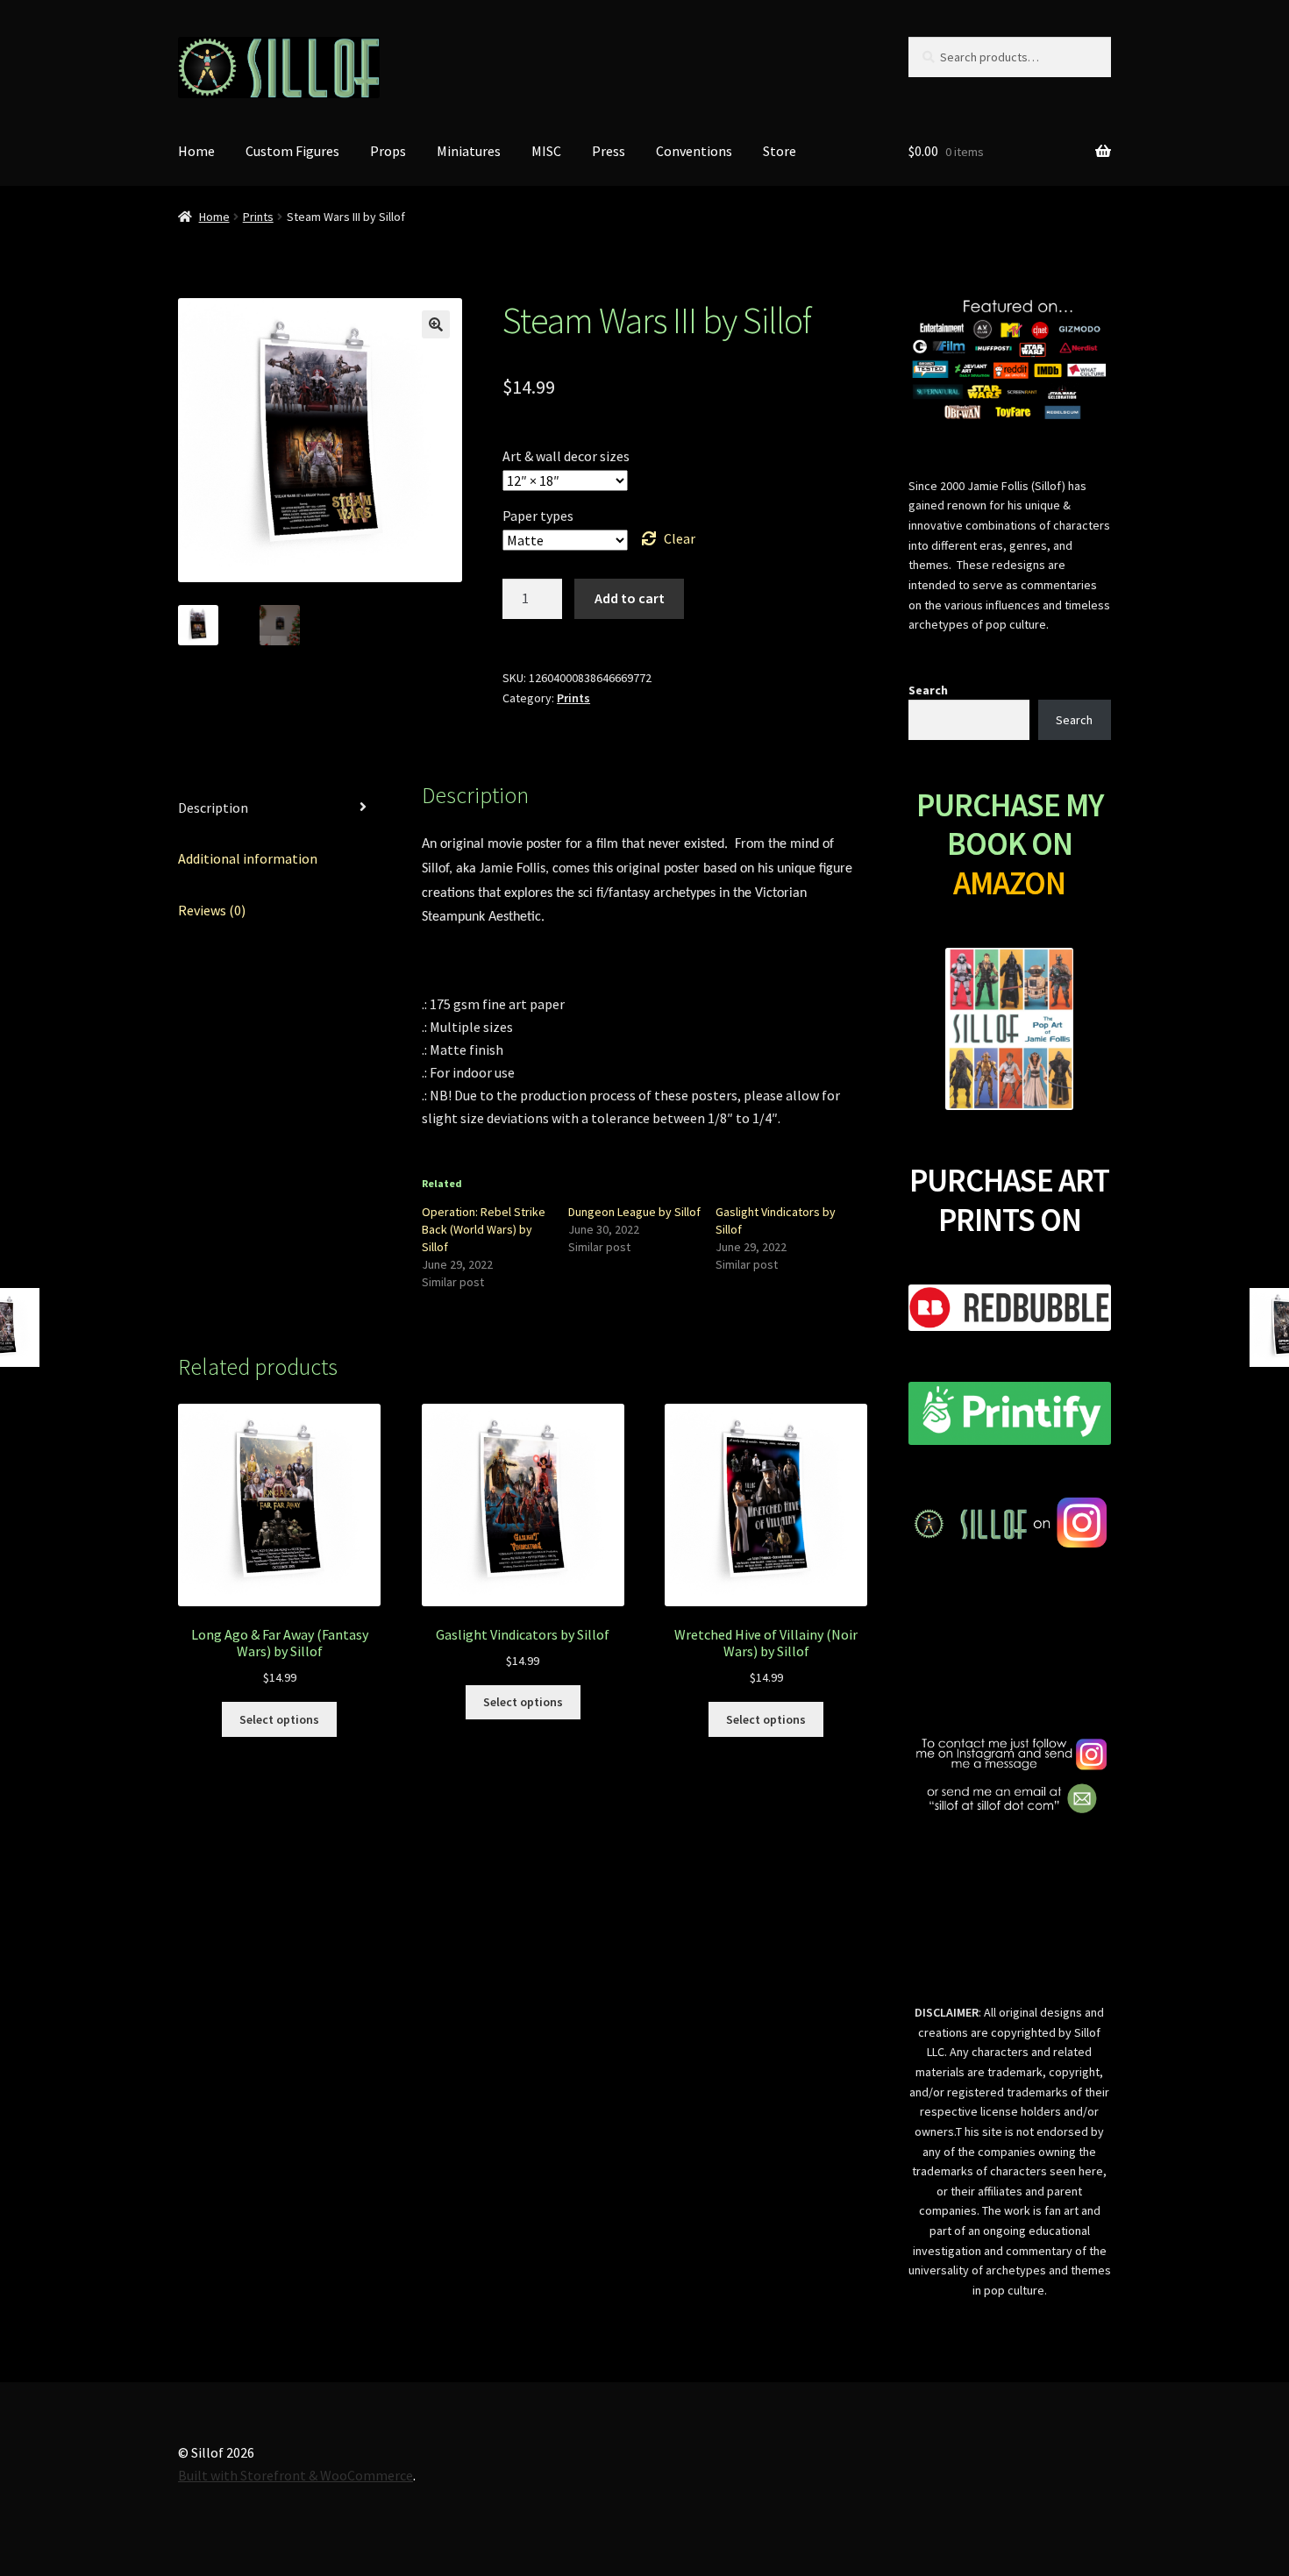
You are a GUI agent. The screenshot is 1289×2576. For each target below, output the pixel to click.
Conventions (694, 151)
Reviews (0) (212, 910)
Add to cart (630, 598)
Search (928, 690)
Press (609, 151)
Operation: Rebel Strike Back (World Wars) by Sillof (484, 1229)
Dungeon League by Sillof (634, 1212)
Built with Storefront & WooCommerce (296, 2475)
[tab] (279, 809)
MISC (546, 151)
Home (196, 151)
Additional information (248, 858)
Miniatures (469, 151)
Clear (680, 538)
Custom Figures (292, 151)
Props (388, 151)
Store (780, 151)
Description (213, 808)
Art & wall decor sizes (566, 456)
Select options (279, 1719)
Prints (258, 217)
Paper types (538, 516)
